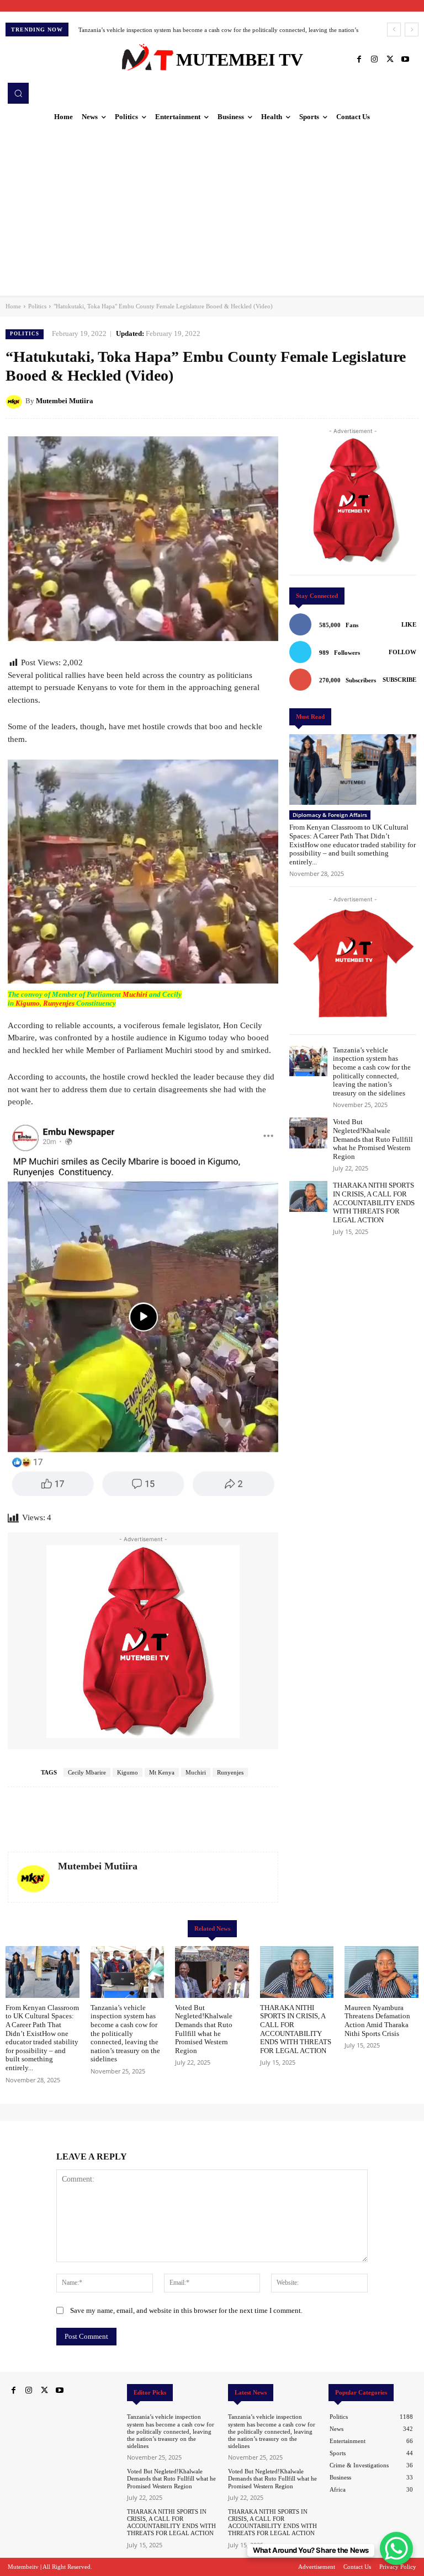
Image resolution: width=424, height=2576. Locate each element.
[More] (407, 400)
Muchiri (135, 994)
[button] (18, 93)
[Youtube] (405, 60)
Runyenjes (59, 1003)
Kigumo (28, 1003)
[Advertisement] (212, 213)
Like (409, 624)
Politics (37, 306)
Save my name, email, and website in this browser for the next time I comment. (186, 2310)
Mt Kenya (162, 1772)
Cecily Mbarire (87, 1772)
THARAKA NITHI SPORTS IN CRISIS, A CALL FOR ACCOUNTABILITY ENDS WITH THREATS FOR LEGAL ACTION (374, 1202)
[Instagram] (374, 60)
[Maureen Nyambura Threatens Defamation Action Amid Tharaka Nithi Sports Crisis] (381, 1972)
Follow (402, 652)
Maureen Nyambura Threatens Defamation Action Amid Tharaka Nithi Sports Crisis (377, 2021)
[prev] (394, 30)
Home (13, 306)
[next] (412, 30)
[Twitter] (390, 60)
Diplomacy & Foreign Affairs (330, 815)
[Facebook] (359, 60)
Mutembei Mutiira (65, 401)
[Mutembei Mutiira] (15, 401)
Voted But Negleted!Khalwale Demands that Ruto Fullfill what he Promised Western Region (193, 30)
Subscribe (399, 680)
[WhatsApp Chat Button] (396, 2548)
